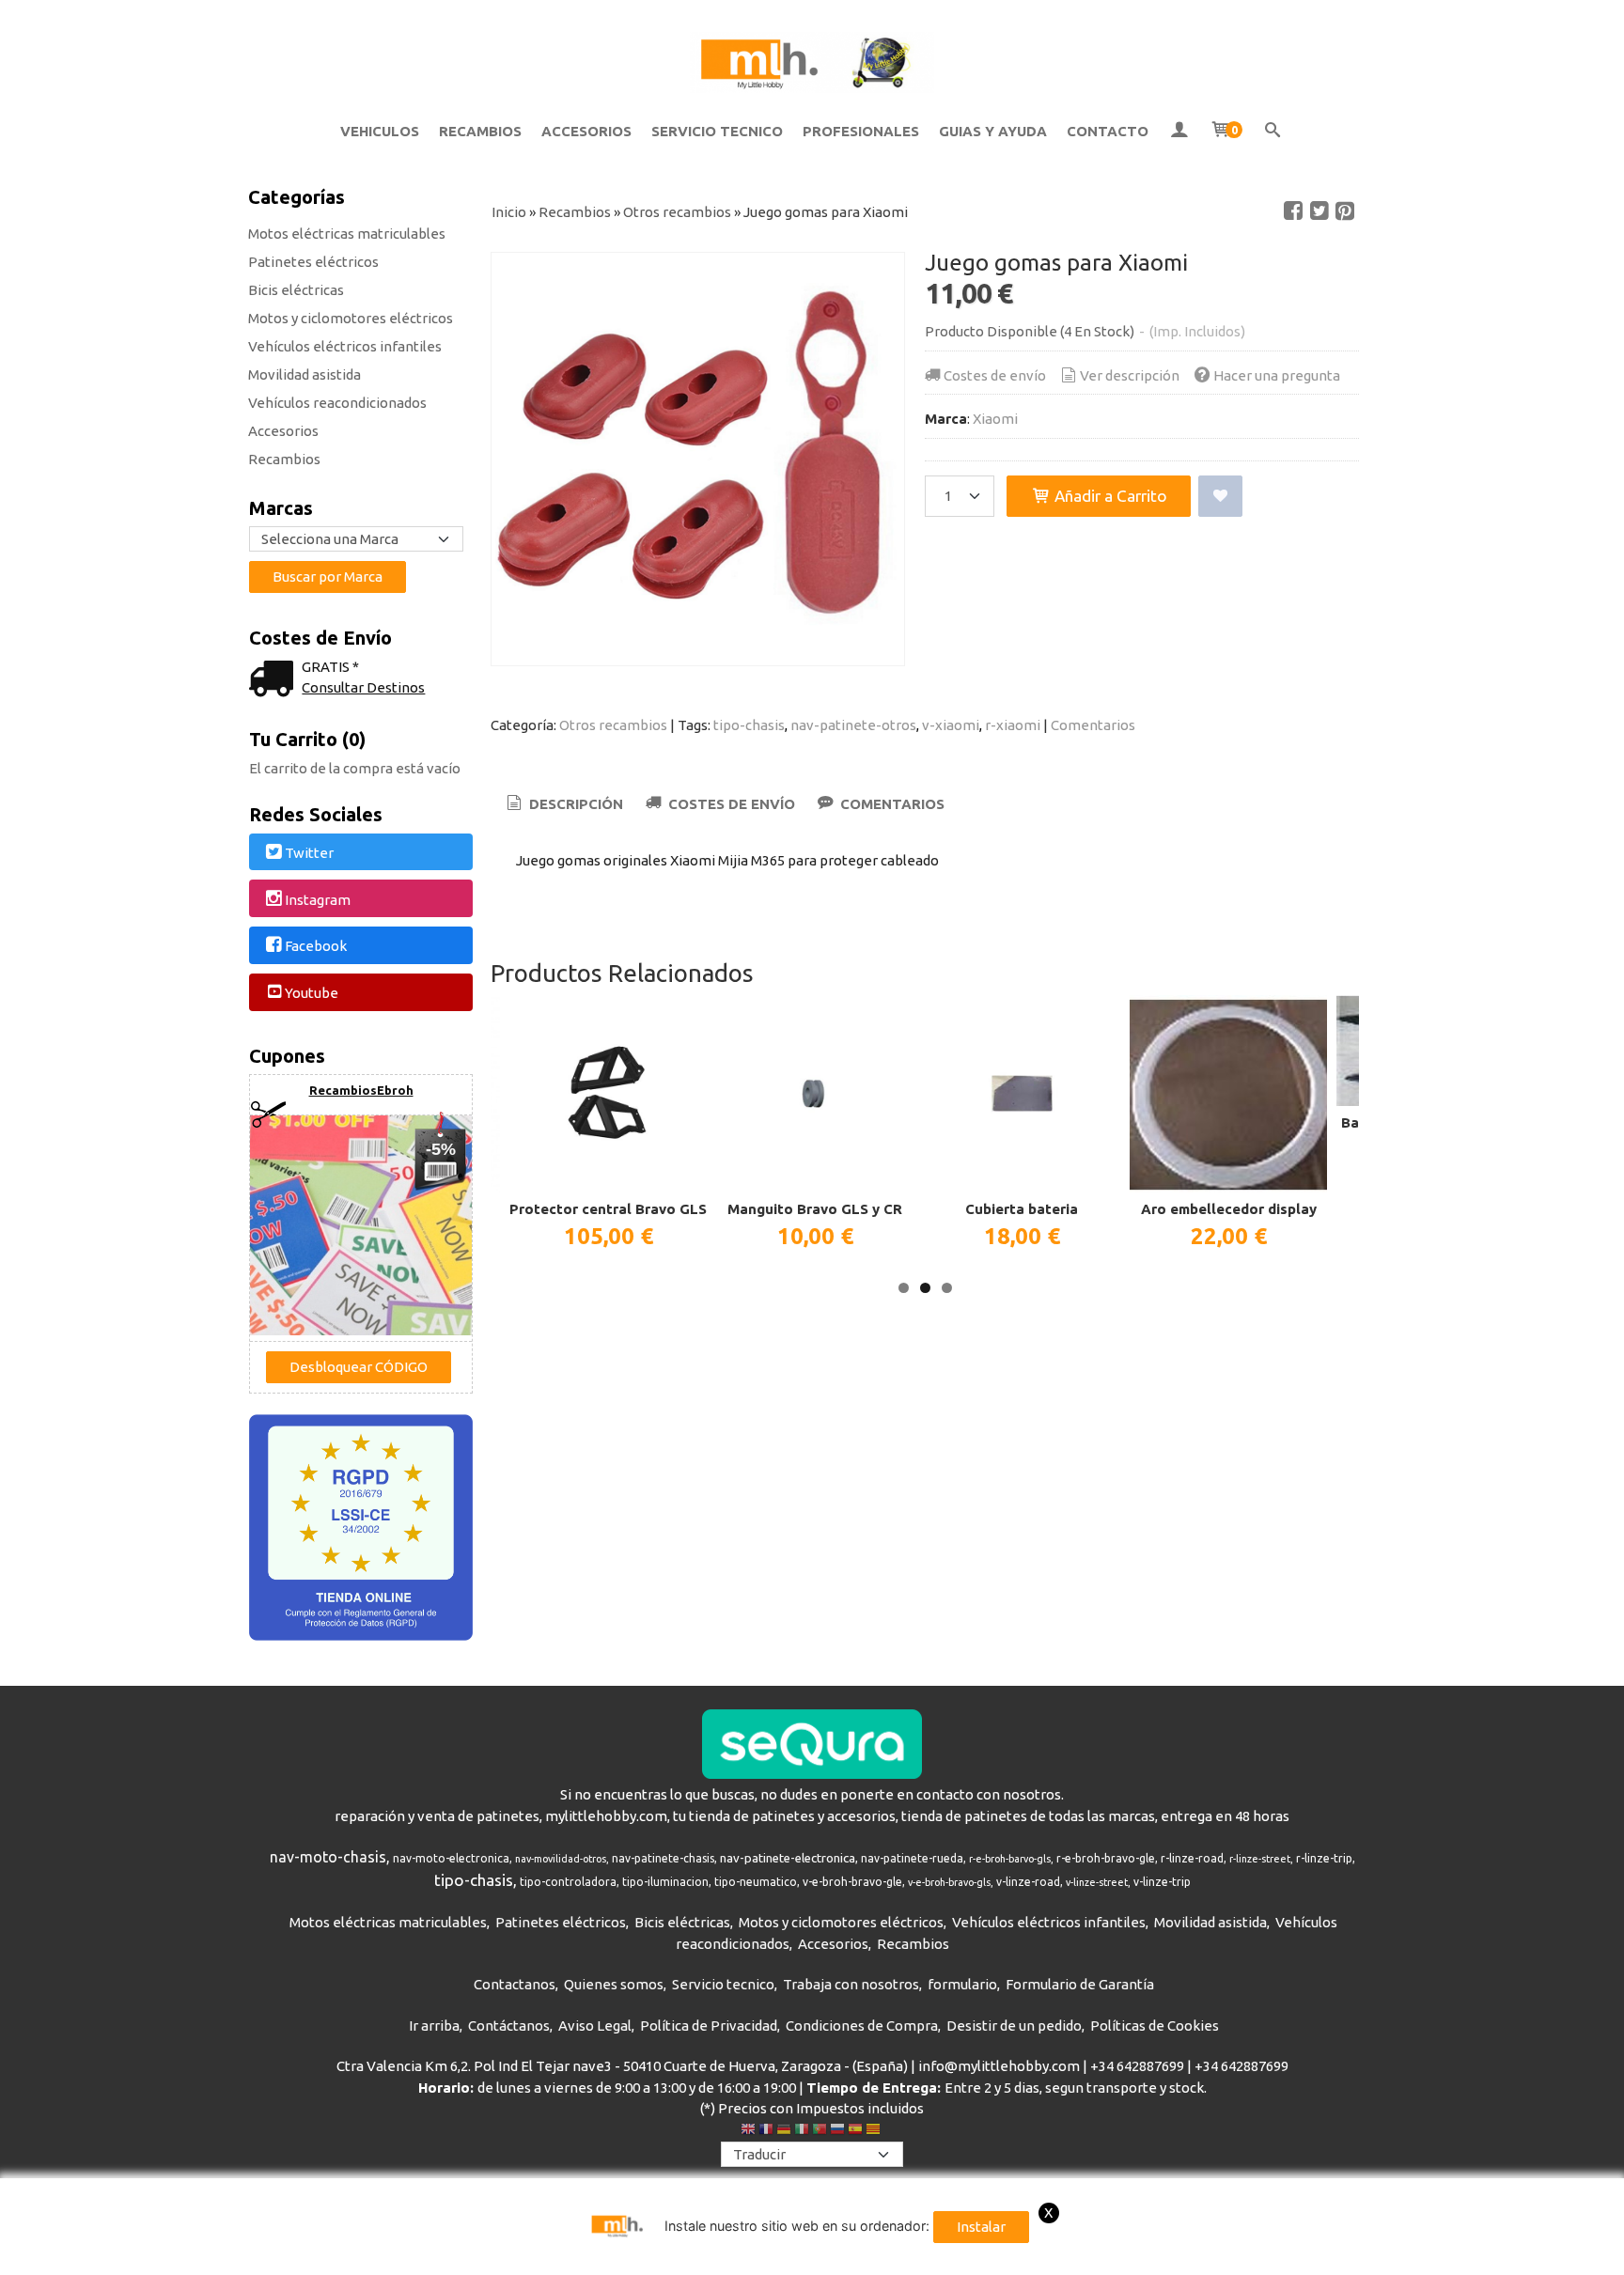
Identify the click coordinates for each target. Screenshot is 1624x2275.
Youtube (312, 993)
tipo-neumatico (756, 1882)
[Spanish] (855, 2131)
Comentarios (1093, 725)
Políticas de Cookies (1155, 2026)
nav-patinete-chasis (663, 1858)
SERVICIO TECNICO (717, 131)
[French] (766, 2131)
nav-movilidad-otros (561, 1859)
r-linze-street (1260, 1859)
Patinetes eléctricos (313, 262)
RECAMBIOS (480, 131)
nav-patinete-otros (853, 725)
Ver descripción (1130, 375)
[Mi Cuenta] (1179, 132)
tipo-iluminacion (665, 1882)
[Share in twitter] (1319, 211)
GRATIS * (330, 667)
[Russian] (837, 2131)
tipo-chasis (749, 725)
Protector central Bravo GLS (608, 1209)
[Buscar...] (1273, 132)
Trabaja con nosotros (851, 1984)
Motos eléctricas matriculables (347, 234)
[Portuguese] (820, 2131)
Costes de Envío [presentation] (730, 804)
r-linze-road (1192, 1858)
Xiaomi (995, 419)
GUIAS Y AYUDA (993, 131)
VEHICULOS (380, 131)
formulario (962, 1984)
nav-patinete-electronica (788, 1858)
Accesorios (283, 431)
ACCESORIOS (586, 131)
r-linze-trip (1324, 1858)
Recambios (284, 459)
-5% (441, 1149)
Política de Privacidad (709, 2026)
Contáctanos (509, 2026)
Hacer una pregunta (1277, 375)
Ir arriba (434, 2026)
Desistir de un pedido (1014, 2026)
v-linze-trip (1162, 1882)
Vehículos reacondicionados (337, 403)
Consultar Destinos (363, 687)
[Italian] (802, 2131)
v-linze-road (1028, 1882)
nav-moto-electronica (451, 1858)
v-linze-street (1097, 1882)
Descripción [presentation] (574, 804)
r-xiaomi (1013, 725)
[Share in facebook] (1293, 211)
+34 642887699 (1137, 2066)
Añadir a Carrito (1109, 496)
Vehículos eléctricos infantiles (345, 346)
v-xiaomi (951, 725)
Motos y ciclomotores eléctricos (351, 318)
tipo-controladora (568, 1882)
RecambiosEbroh (361, 1090)
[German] (784, 2131)
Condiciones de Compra (862, 2026)
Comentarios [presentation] (890, 804)
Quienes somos (614, 1984)
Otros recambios (613, 725)
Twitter (309, 853)
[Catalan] (875, 2131)
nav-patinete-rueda (912, 1858)
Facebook (316, 947)
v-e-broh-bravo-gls (949, 1882)
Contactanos (515, 1984)
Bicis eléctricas (296, 290)
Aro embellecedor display (1229, 1209)
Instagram (318, 900)
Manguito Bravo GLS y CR (815, 1209)
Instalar (981, 2227)
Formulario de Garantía (1080, 1984)
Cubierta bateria (1022, 1209)
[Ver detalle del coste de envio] (275, 681)
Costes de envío (995, 375)
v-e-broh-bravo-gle (852, 1882)
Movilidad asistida (304, 374)
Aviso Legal (595, 2026)
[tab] (563, 805)
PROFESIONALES (861, 131)
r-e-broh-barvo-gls (1010, 1859)
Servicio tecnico (723, 1984)
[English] (748, 2131)
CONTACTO (1108, 131)
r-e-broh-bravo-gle (1106, 1858)
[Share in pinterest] (1345, 211)
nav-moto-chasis (328, 1857)
